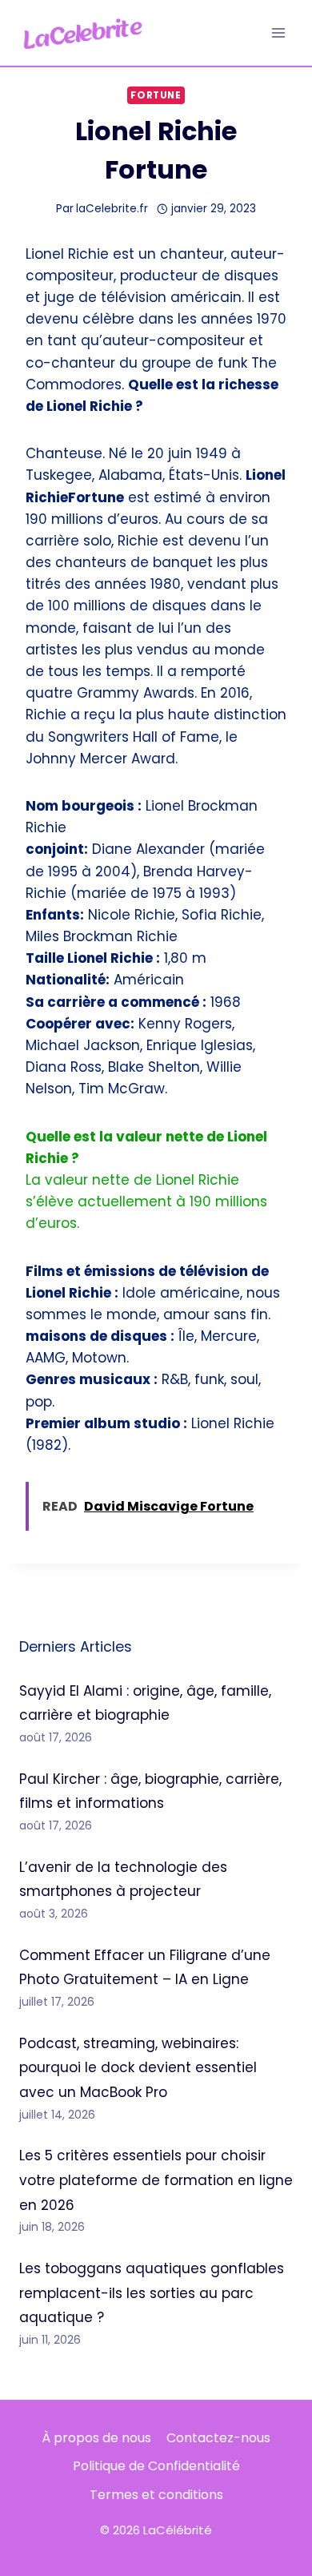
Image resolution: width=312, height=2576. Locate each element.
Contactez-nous (218, 2438)
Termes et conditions (156, 2495)
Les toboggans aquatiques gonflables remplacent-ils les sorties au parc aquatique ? (152, 2293)
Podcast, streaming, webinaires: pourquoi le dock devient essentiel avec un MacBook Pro (138, 2068)
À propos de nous (96, 2438)
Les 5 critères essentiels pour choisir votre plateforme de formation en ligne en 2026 (156, 2180)
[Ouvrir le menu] (278, 32)
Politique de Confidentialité (156, 2466)
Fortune (156, 95)
